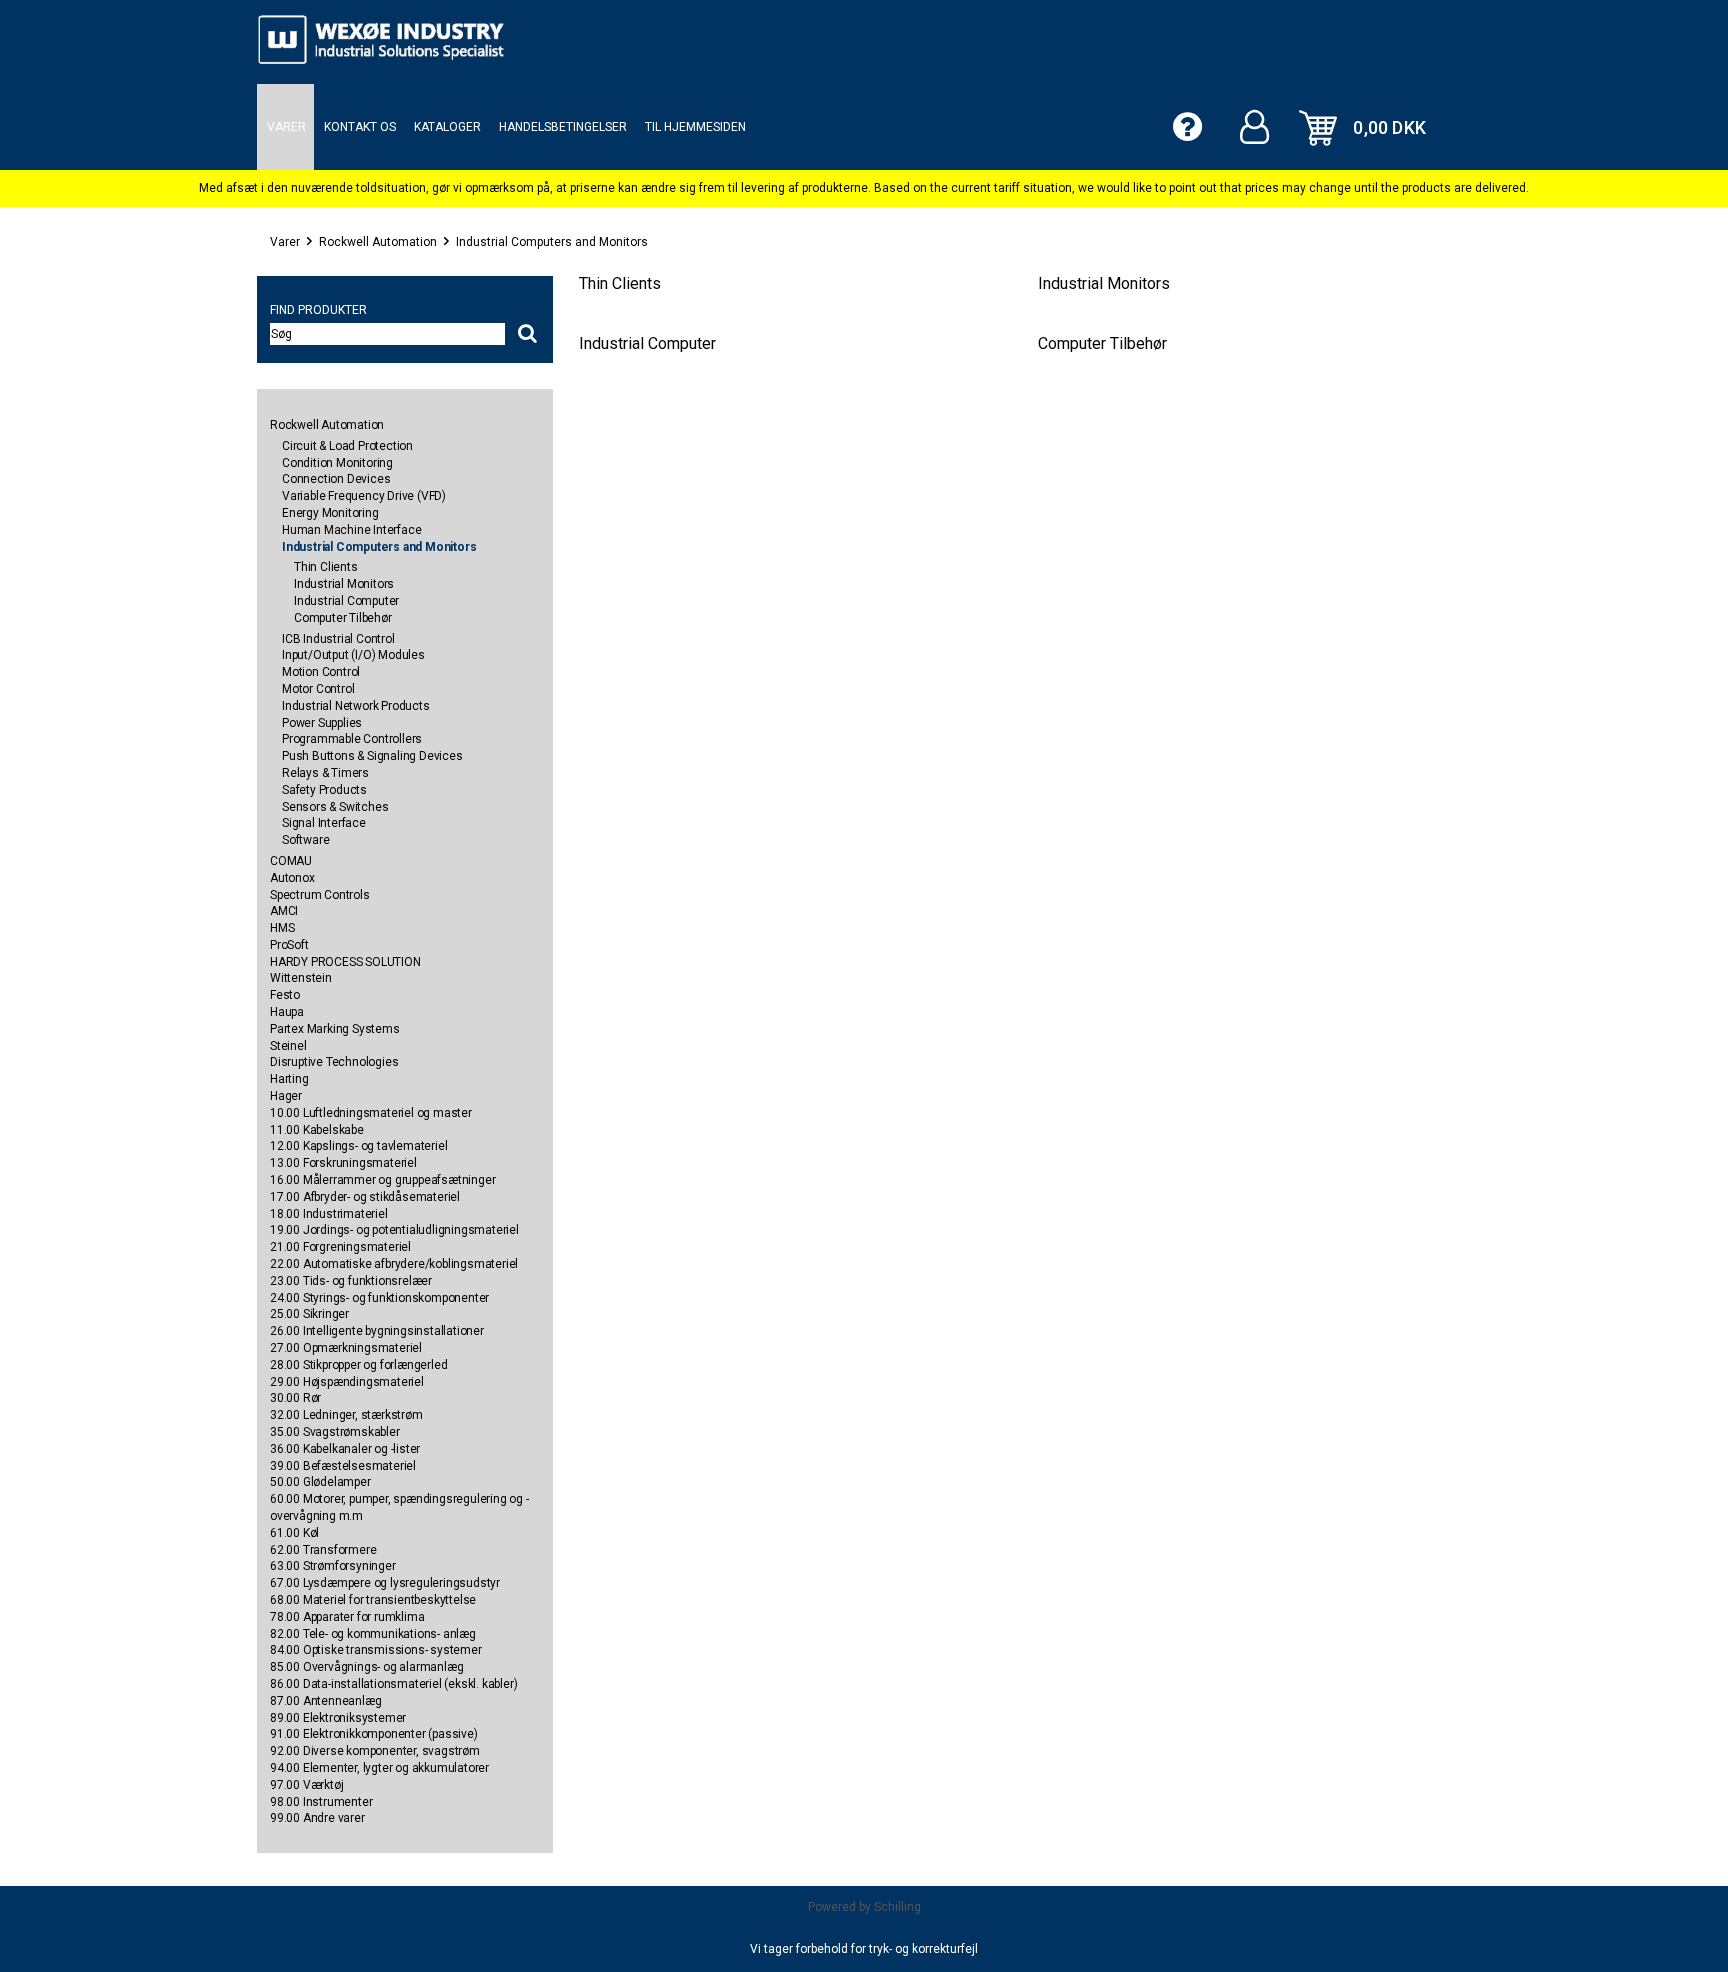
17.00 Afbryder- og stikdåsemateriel (365, 1197)
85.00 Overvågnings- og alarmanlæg (366, 1667)
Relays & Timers (325, 773)
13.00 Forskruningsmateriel (343, 1163)
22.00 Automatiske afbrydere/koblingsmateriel (394, 1264)
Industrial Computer (346, 601)
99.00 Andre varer (317, 1818)
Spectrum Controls (320, 895)
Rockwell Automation (378, 242)
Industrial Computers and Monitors (552, 242)
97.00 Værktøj (306, 1785)
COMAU (291, 861)
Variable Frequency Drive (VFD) (364, 496)
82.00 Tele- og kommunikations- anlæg (373, 1634)
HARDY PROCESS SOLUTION (345, 962)
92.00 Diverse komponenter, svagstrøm (375, 1751)
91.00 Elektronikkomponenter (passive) (374, 1734)
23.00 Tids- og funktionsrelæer (351, 1281)
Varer (285, 242)
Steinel (288, 1046)
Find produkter (318, 310)
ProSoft (289, 945)
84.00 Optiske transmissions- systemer (376, 1650)
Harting (289, 1079)
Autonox (292, 878)
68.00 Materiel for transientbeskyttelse (373, 1600)
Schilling (897, 1907)
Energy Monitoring (330, 513)
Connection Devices (336, 479)
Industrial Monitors (344, 584)
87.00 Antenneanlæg (325, 1701)
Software (305, 840)
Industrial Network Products (356, 706)
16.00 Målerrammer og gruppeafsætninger (382, 1180)
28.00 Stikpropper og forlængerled (358, 1365)
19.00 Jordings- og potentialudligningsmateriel (394, 1230)
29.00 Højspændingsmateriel (347, 1382)
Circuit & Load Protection (347, 446)
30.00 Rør (295, 1398)
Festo (285, 995)
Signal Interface (324, 823)
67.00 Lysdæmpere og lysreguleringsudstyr (385, 1583)
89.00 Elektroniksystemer (338, 1718)
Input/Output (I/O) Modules (353, 655)
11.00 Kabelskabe (317, 1130)
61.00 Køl (294, 1533)
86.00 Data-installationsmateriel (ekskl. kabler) (393, 1684)
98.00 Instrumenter (321, 1802)
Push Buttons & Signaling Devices (372, 756)
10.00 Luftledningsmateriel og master (371, 1113)
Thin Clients (326, 567)
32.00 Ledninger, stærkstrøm (346, 1415)
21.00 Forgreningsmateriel (340, 1247)
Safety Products (324, 790)
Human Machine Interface (351, 530)
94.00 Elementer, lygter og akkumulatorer (379, 1768)
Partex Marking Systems (335, 1029)
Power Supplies (322, 723)
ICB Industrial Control (338, 639)
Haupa (287, 1012)
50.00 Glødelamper (320, 1482)
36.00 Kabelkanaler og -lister (345, 1449)
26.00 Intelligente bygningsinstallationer (377, 1331)
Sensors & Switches (335, 807)
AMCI (284, 911)
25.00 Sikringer (309, 1314)
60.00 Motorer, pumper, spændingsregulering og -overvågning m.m (399, 1507)
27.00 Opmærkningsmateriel (346, 1348)
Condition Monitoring (337, 463)
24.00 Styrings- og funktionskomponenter (379, 1298)
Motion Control (321, 672)
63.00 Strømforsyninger (333, 1566)
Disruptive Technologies (334, 1062)
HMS (282, 928)
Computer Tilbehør (343, 618)
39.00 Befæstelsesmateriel (343, 1466)
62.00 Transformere (323, 1550)
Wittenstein (301, 978)
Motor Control (318, 689)
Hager (286, 1096)
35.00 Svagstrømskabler (335, 1432)
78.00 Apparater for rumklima (347, 1617)
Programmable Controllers (352, 739)
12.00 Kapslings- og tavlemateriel (358, 1146)
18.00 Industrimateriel (329, 1214)
